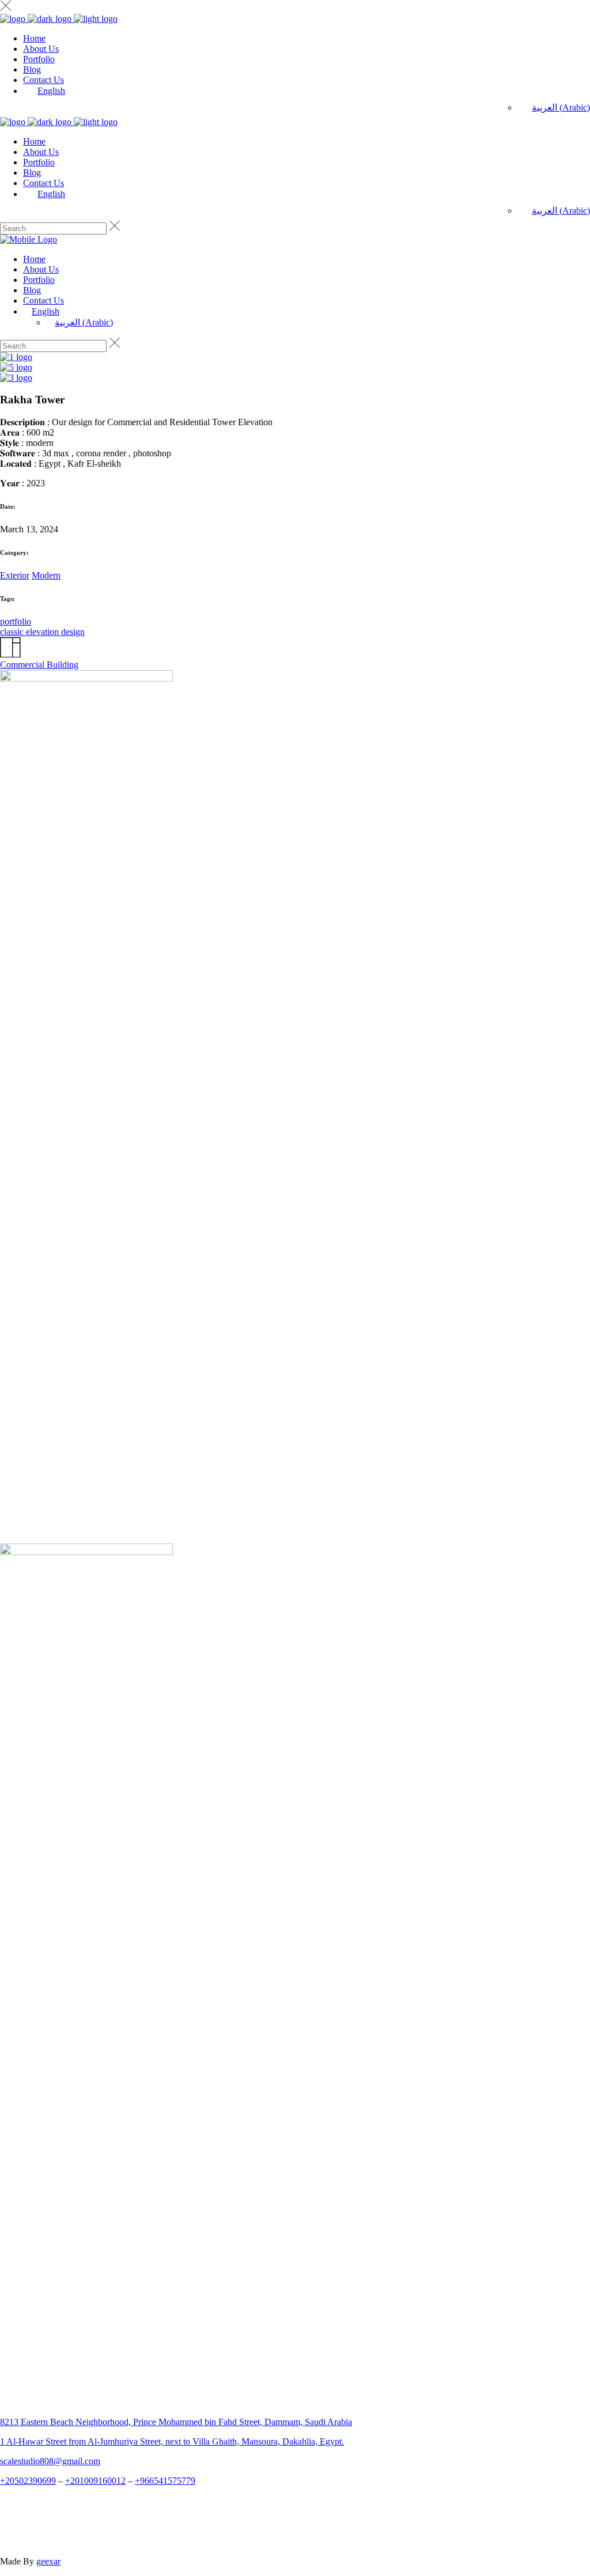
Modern (46, 575)
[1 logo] (16, 357)
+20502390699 (28, 2481)
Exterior (15, 575)
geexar (48, 2561)
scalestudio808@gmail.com (50, 2461)
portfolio (16, 621)
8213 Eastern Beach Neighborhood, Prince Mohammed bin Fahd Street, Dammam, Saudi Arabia (176, 2422)
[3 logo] (16, 378)
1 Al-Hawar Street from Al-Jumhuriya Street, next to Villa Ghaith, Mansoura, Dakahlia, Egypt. (172, 2441)
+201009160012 (95, 2481)
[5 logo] (16, 367)
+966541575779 (165, 2481)
